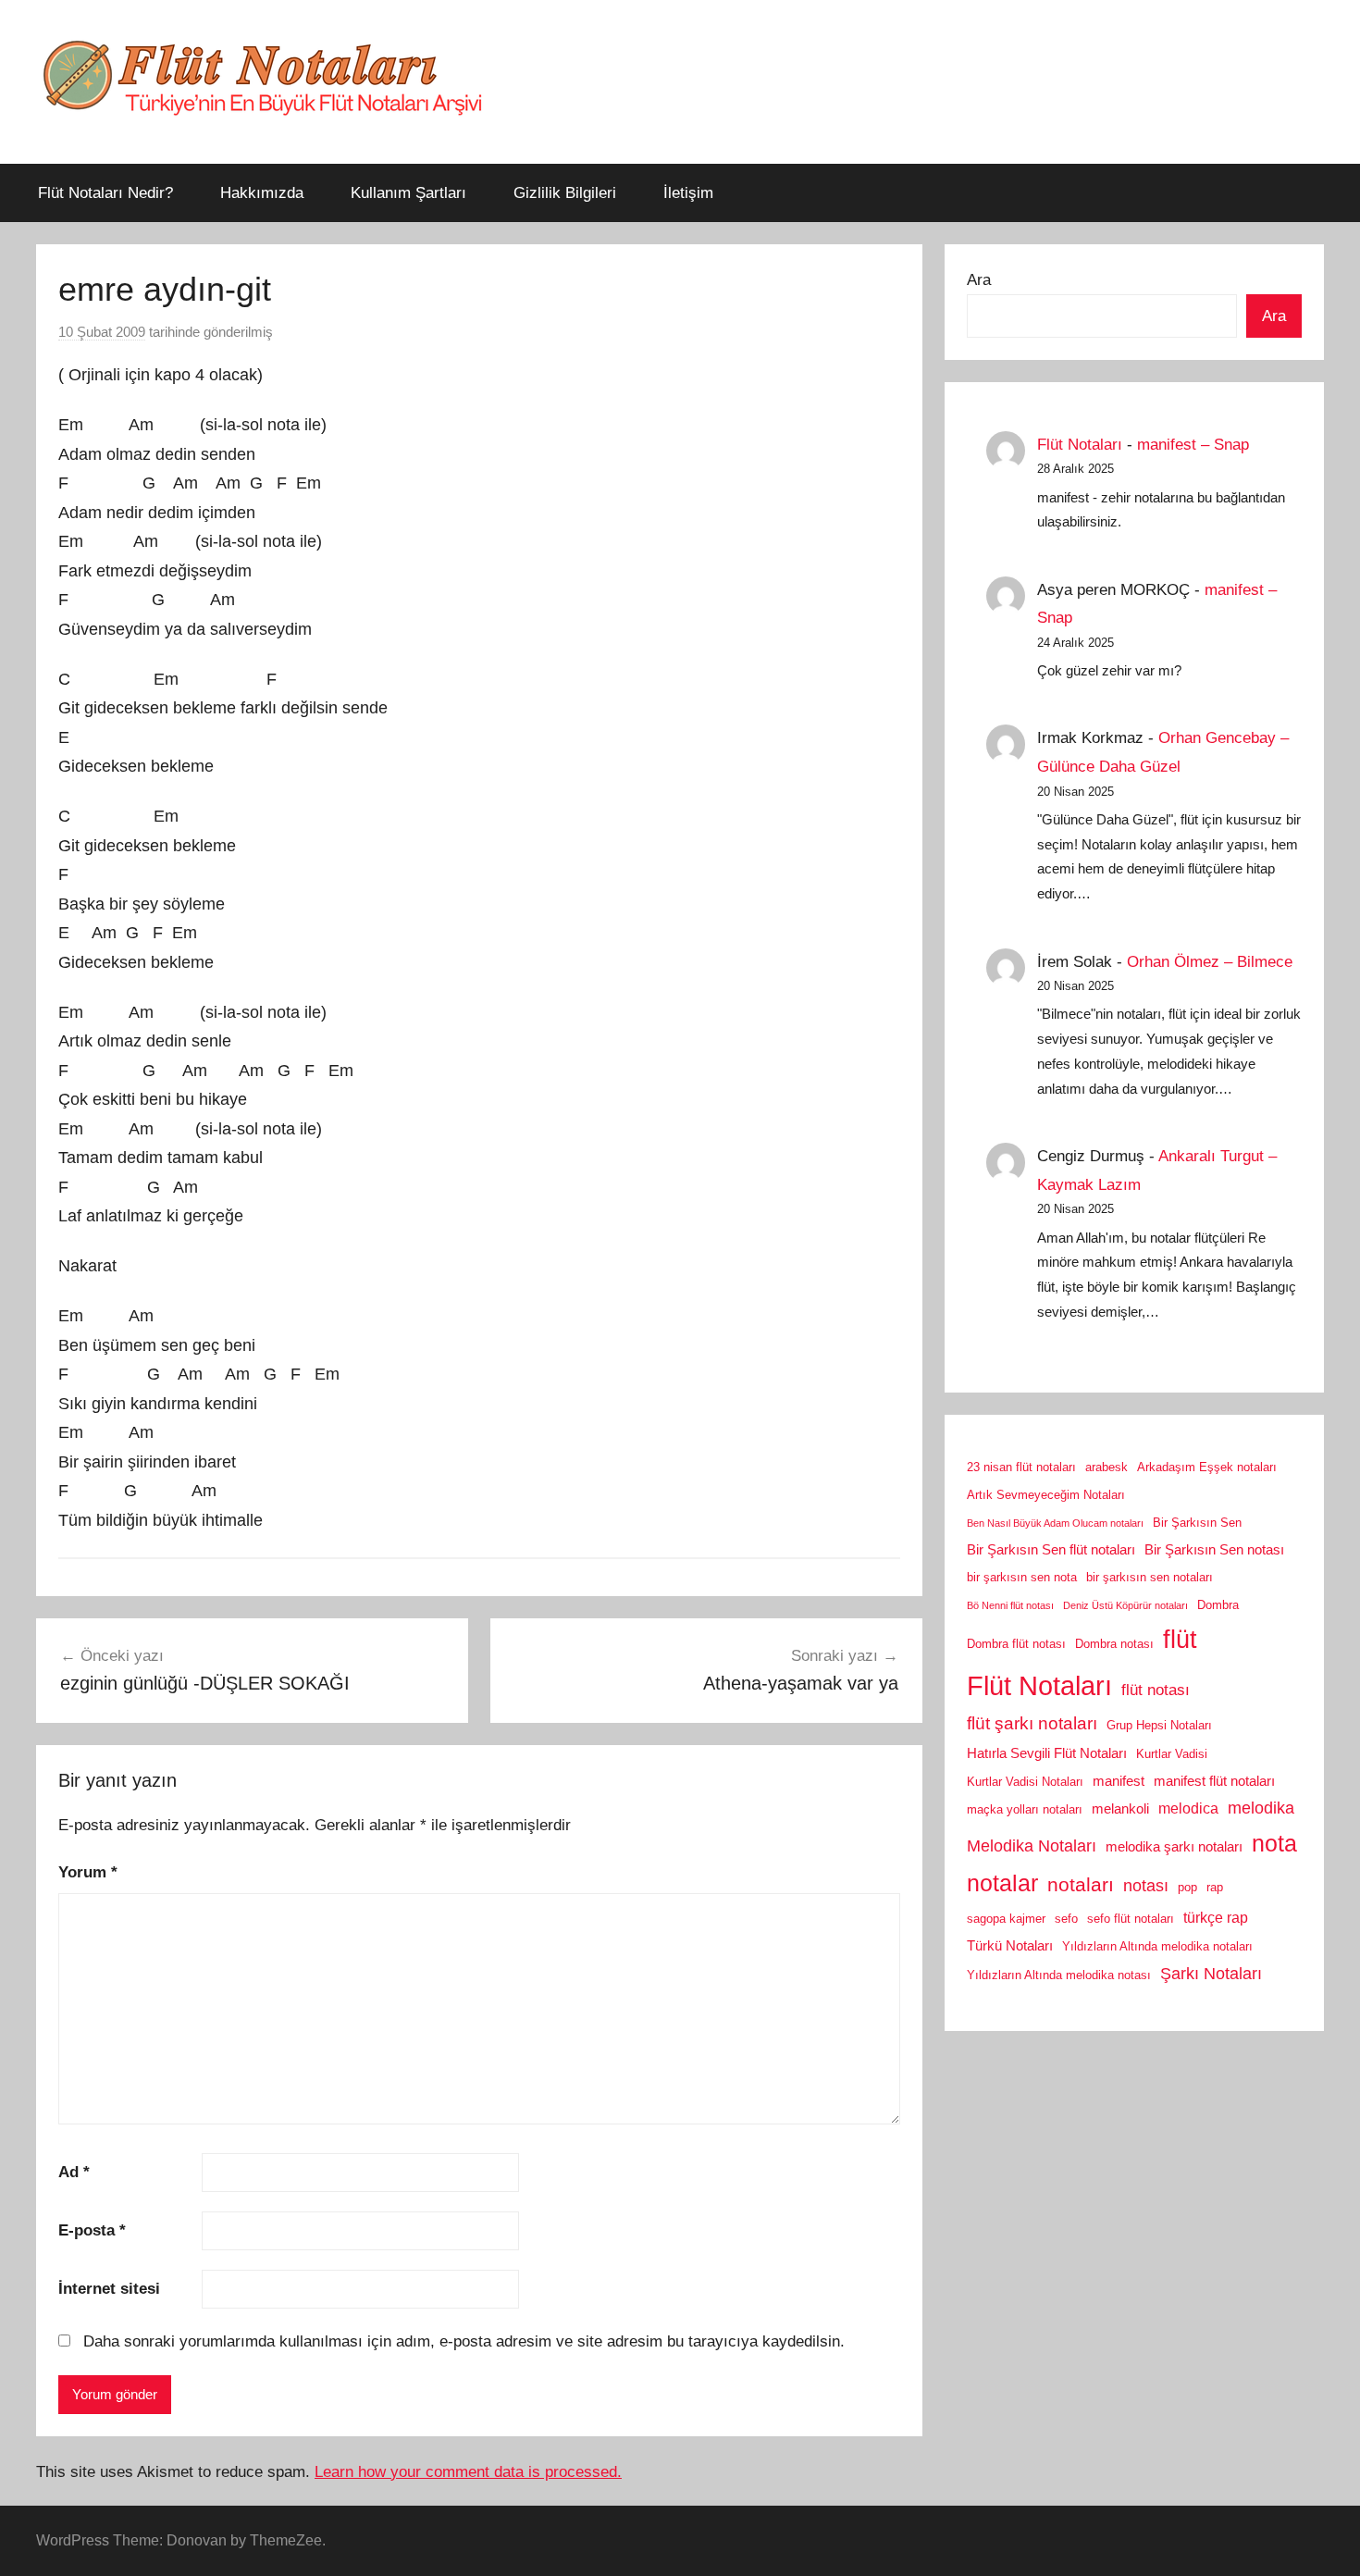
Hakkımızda (262, 193)
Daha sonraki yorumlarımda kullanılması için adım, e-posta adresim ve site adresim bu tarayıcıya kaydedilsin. (464, 2341)
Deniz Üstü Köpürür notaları (1125, 1605)
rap (1215, 1887)
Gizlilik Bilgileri (565, 193)
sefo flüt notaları (1131, 1919)
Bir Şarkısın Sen (1197, 1523)
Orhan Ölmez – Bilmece (1210, 962)
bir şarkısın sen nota (1022, 1577)
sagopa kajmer (1006, 1919)
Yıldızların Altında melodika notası (1059, 1975)
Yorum (88, 1872)
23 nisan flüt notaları (1021, 1467)
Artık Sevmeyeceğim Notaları (1046, 1495)
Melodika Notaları (1032, 1846)
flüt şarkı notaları (1032, 1723)
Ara (979, 280)
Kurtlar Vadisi (1172, 1754)
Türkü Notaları (1010, 1946)
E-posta (92, 2230)
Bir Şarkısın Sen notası (1214, 1550)
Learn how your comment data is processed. (468, 2472)
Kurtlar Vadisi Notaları (1025, 1782)
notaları (1081, 1885)
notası (1146, 1886)
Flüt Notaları (1080, 445)
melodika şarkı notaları (1174, 1847)
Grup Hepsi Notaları (1159, 1725)
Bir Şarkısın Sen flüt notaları (1051, 1550)
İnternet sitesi (109, 2289)
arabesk (1107, 1467)
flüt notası (1156, 1690)
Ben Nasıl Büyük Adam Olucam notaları (1055, 1523)
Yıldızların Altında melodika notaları (1157, 1946)
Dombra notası (1114, 1644)
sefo (1066, 1919)
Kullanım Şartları (408, 193)
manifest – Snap (1193, 445)
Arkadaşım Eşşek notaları (1207, 1467)
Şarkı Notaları (1211, 1974)
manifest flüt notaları (1214, 1781)
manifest (1119, 1781)
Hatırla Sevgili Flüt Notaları (1047, 1753)
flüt (1180, 1640)
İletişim (688, 193)
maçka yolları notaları (1025, 1809)
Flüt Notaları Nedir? (105, 193)
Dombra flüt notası (1016, 1644)
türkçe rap (1216, 1917)
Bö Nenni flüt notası (1010, 1605)
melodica (1188, 1808)
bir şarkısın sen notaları (1150, 1577)
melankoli (1120, 1809)
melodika (1261, 1808)
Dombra (1218, 1605)
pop (1187, 1887)
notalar (1002, 1883)
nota (1274, 1843)
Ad (74, 2172)
